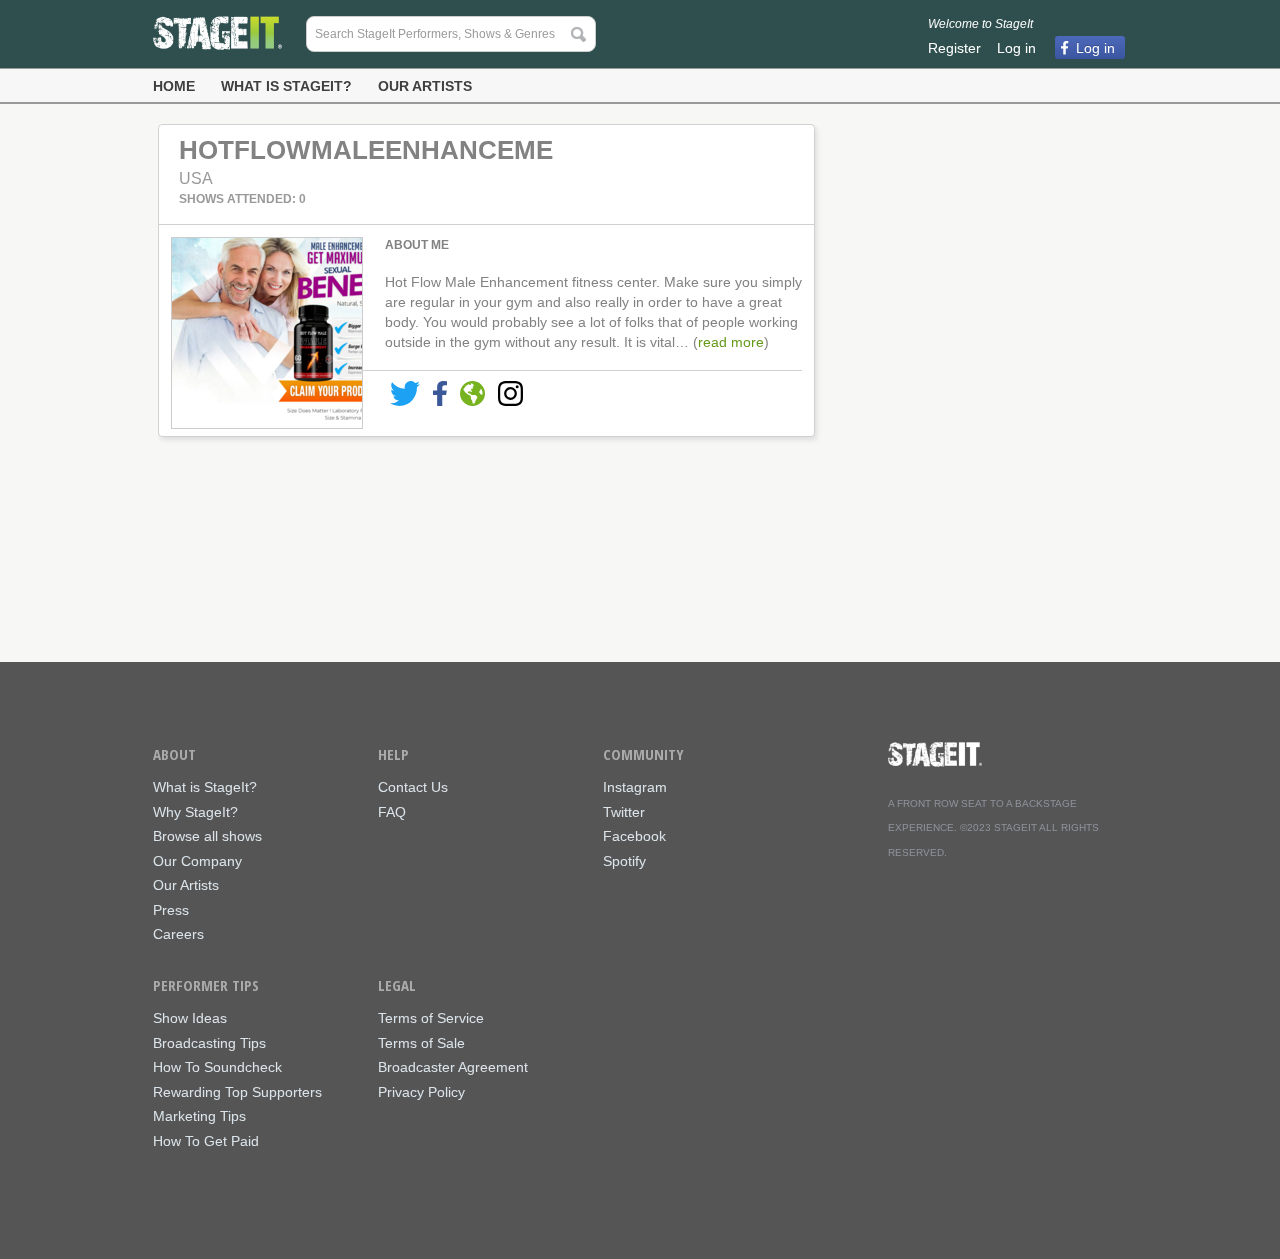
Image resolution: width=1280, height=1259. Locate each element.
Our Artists (425, 86)
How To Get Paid (206, 1141)
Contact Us (413, 787)
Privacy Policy (421, 1092)
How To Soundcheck (217, 1067)
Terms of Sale (421, 1043)
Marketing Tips (199, 1116)
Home (174, 86)
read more (731, 342)
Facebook (634, 836)
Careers (178, 934)
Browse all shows (207, 836)
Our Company (197, 861)
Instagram (635, 787)
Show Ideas (190, 1018)
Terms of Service (431, 1018)
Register (954, 48)
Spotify (624, 861)
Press (171, 910)
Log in (1016, 48)
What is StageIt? (286, 86)
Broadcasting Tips (209, 1043)
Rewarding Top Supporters (237, 1092)
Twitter (624, 812)
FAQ (392, 812)
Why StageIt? (195, 812)
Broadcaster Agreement (453, 1067)
